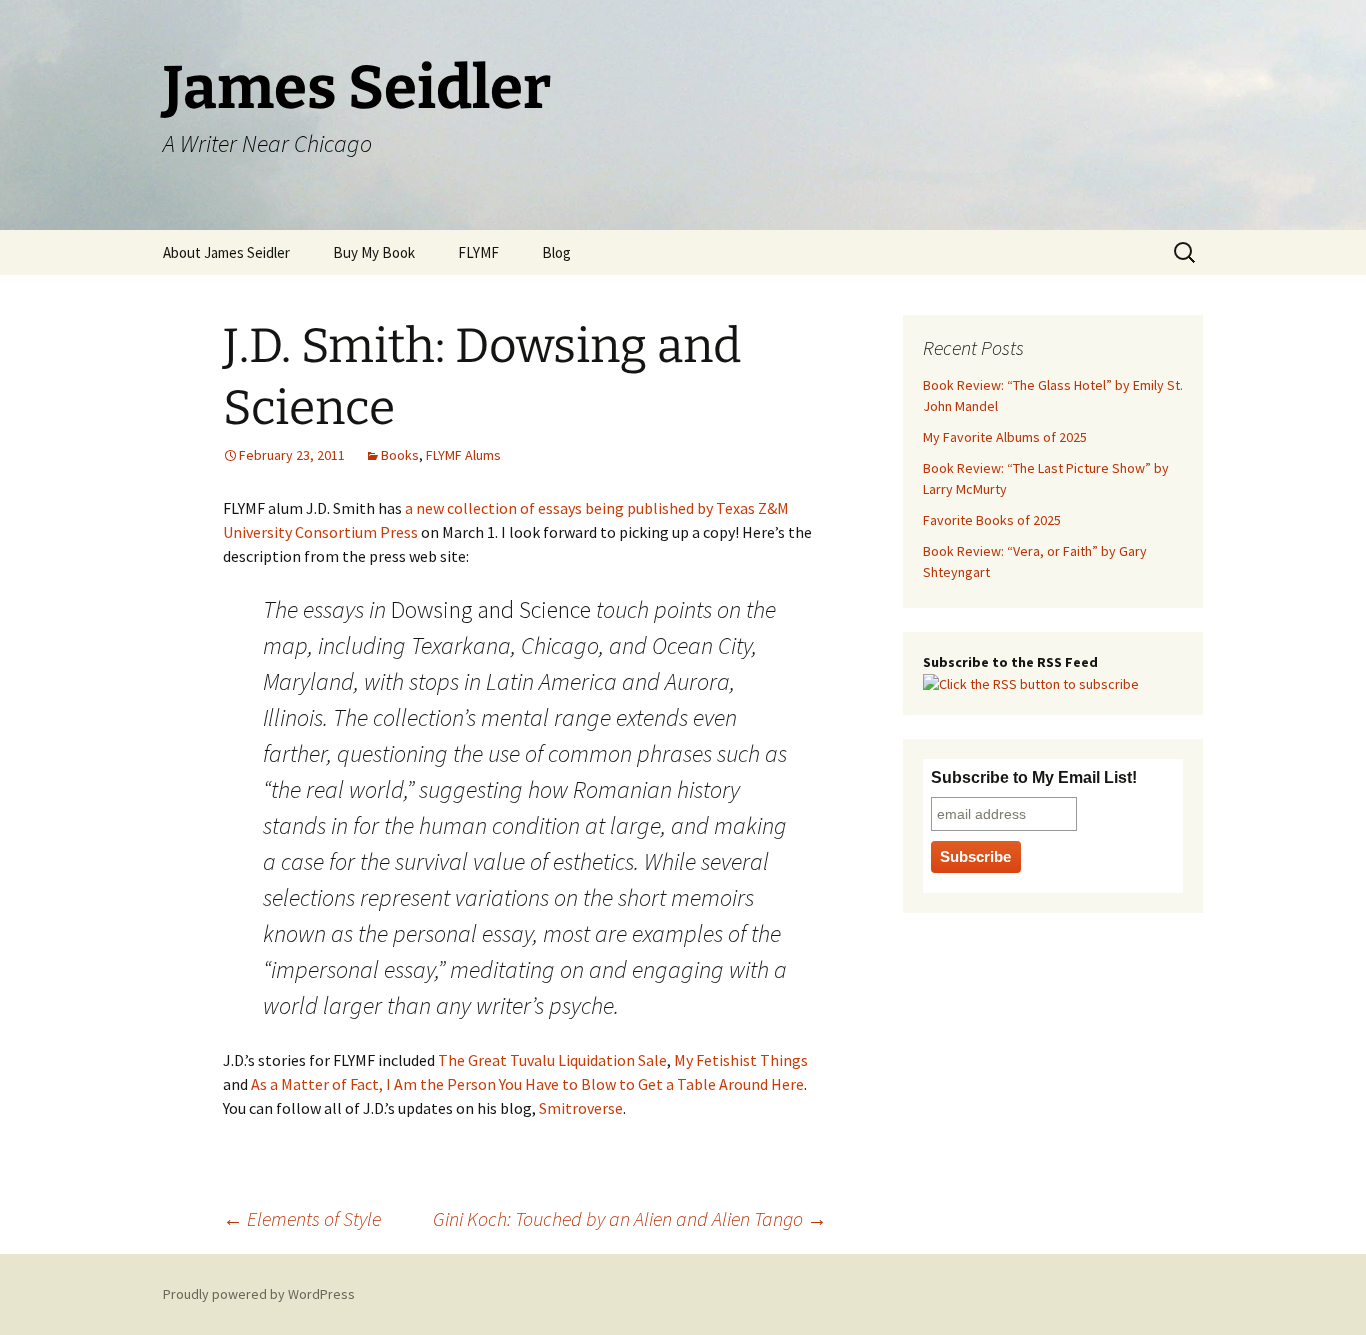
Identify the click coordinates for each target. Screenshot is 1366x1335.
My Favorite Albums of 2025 (1005, 437)
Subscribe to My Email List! (1034, 777)
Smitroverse (581, 1108)
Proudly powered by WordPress (259, 1294)
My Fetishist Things (741, 1060)
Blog (556, 252)
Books (400, 455)
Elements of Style (302, 1218)
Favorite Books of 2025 (992, 520)
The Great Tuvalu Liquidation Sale (552, 1060)
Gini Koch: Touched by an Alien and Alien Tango (630, 1218)
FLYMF (478, 252)
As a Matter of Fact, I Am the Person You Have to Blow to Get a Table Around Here (527, 1084)
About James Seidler (226, 252)
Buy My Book (374, 252)
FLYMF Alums (463, 455)
